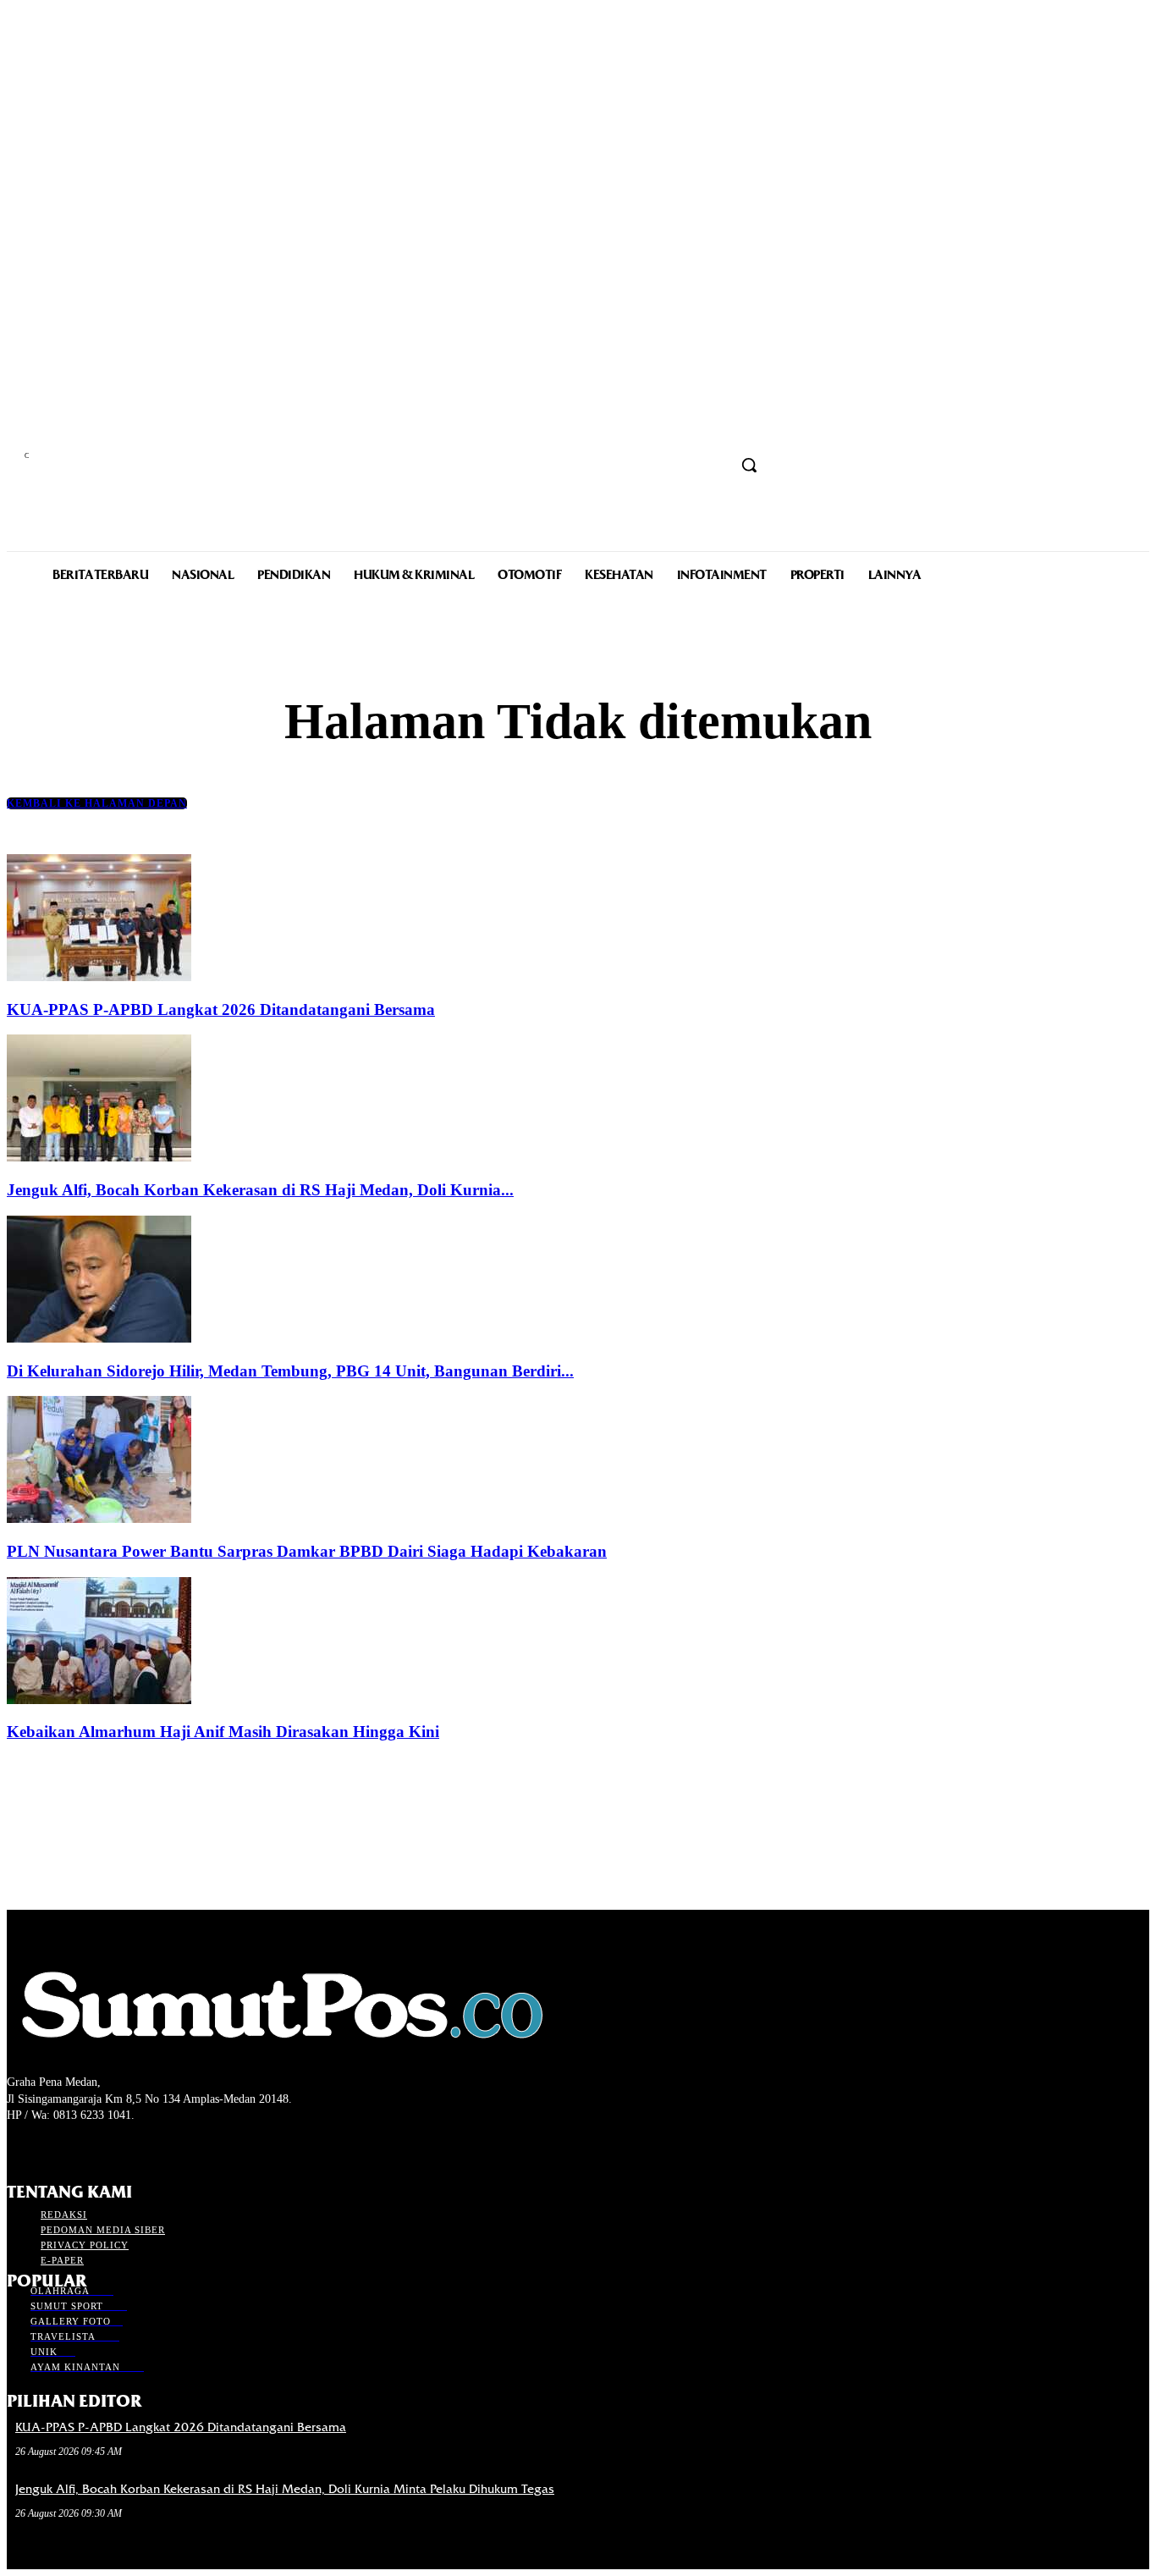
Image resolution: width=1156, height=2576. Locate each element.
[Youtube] (107, 2147)
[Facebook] (17, 2147)
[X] (77, 2147)
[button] (749, 465)
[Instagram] (47, 2147)
